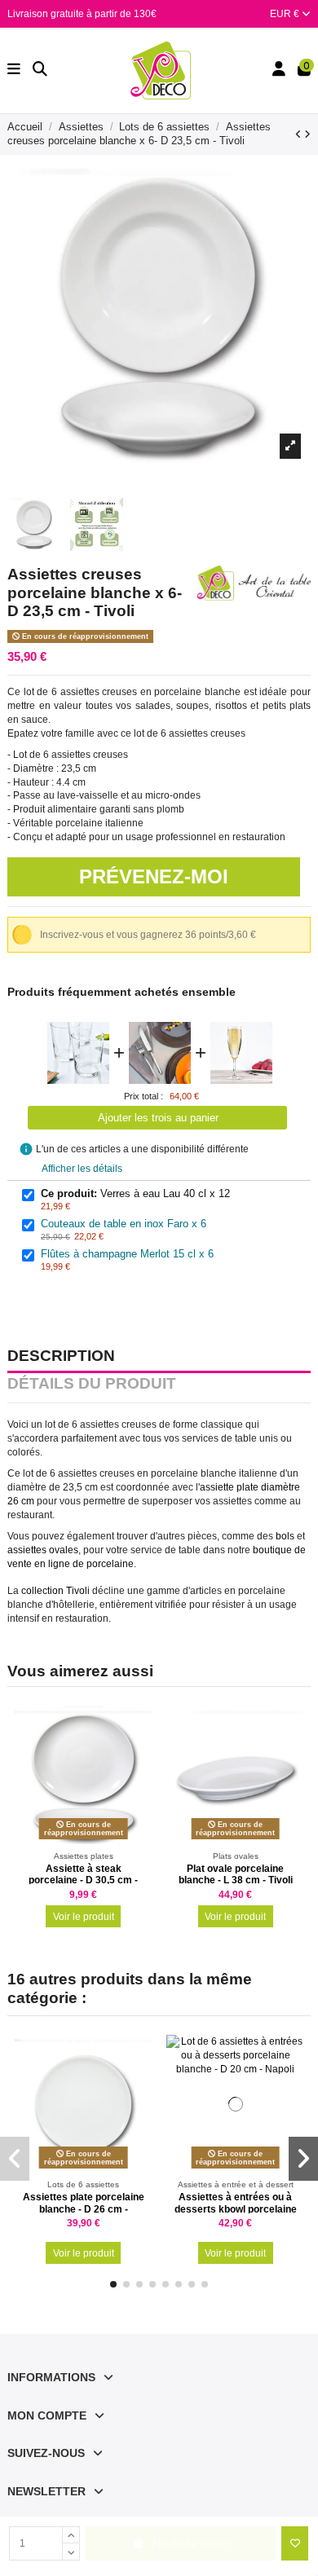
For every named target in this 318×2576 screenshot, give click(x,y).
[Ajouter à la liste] (295, 2543)
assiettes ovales (43, 1550)
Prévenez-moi (154, 876)
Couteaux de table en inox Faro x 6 (124, 1224)
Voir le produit (84, 1917)
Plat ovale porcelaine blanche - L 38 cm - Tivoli (236, 1874)
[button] (113, 2284)
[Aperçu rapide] (140, 1755)
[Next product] (307, 134)
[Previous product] (300, 134)
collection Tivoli (55, 1591)
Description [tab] (61, 1357)
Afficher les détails (82, 1169)
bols (285, 1536)
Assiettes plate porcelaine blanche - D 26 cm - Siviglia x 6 (84, 2209)
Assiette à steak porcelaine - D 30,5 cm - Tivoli (83, 1880)
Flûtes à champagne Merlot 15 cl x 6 (127, 1254)
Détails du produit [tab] (92, 1385)
